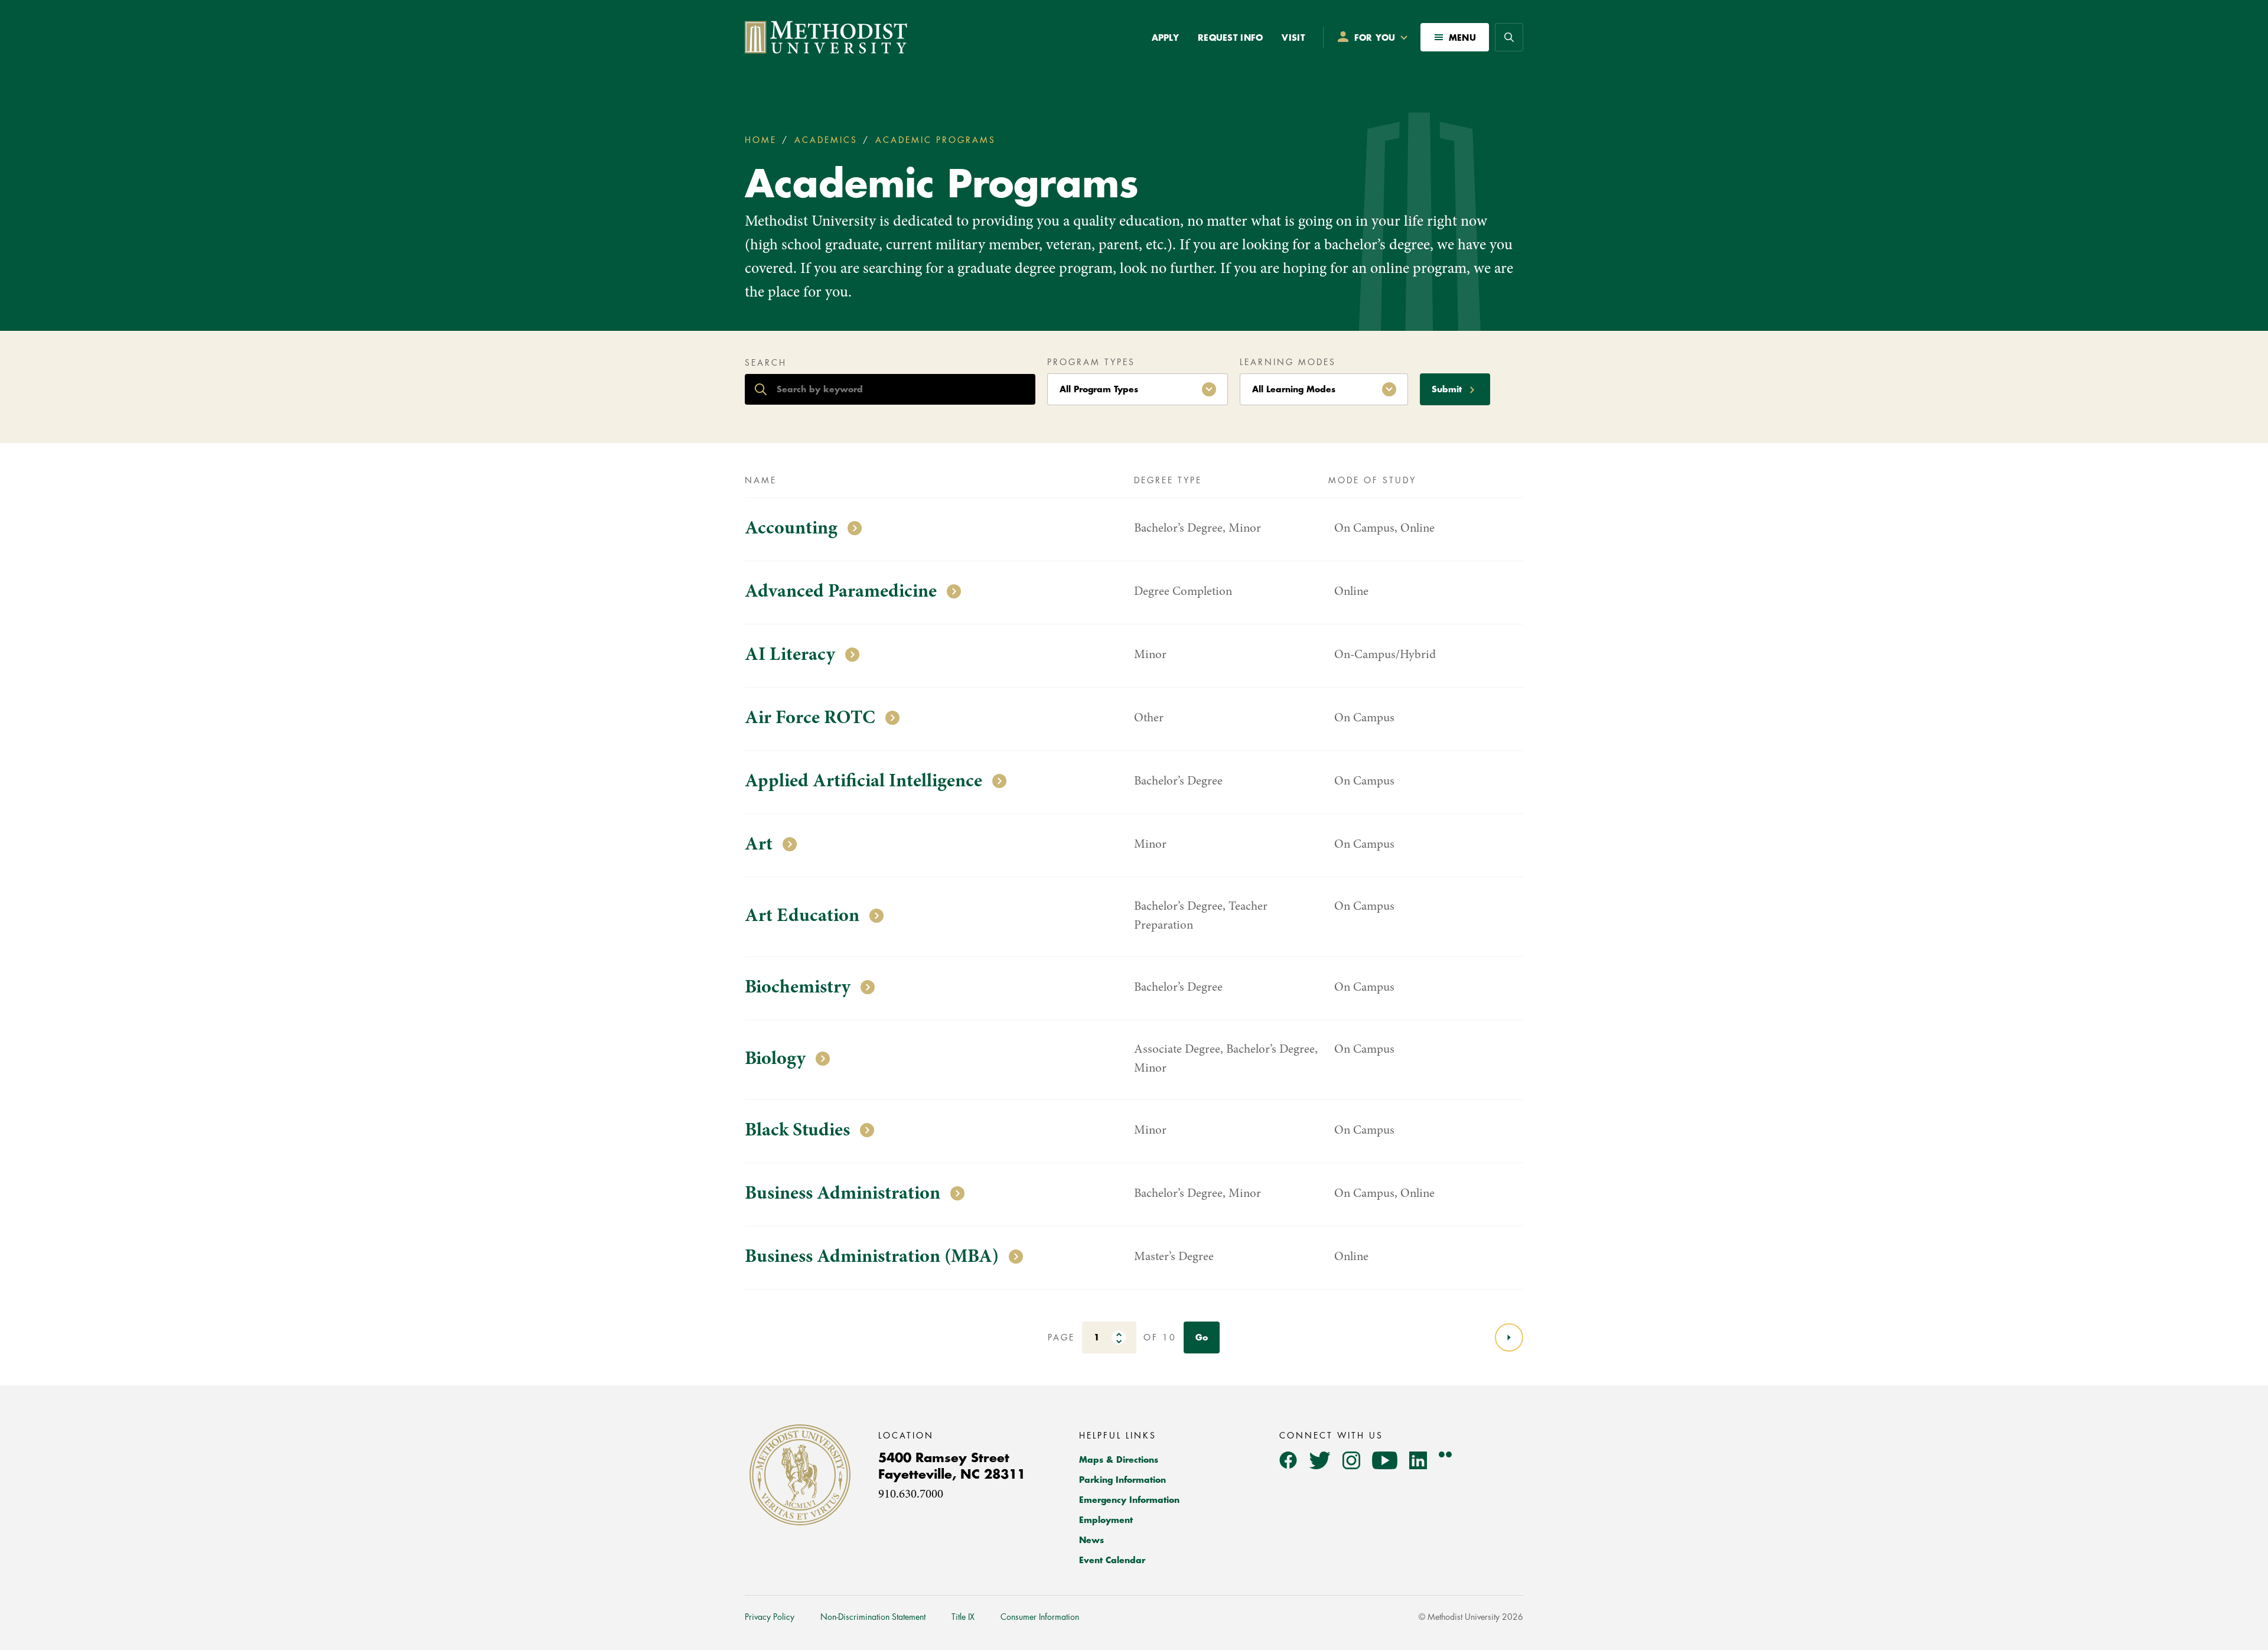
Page (1061, 1337)
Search (766, 363)
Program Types (1091, 362)
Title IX (963, 1617)
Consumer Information (1040, 1617)
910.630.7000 (911, 1495)
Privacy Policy (770, 1617)
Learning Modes (1288, 362)
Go (1202, 1337)
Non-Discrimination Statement (873, 1617)
